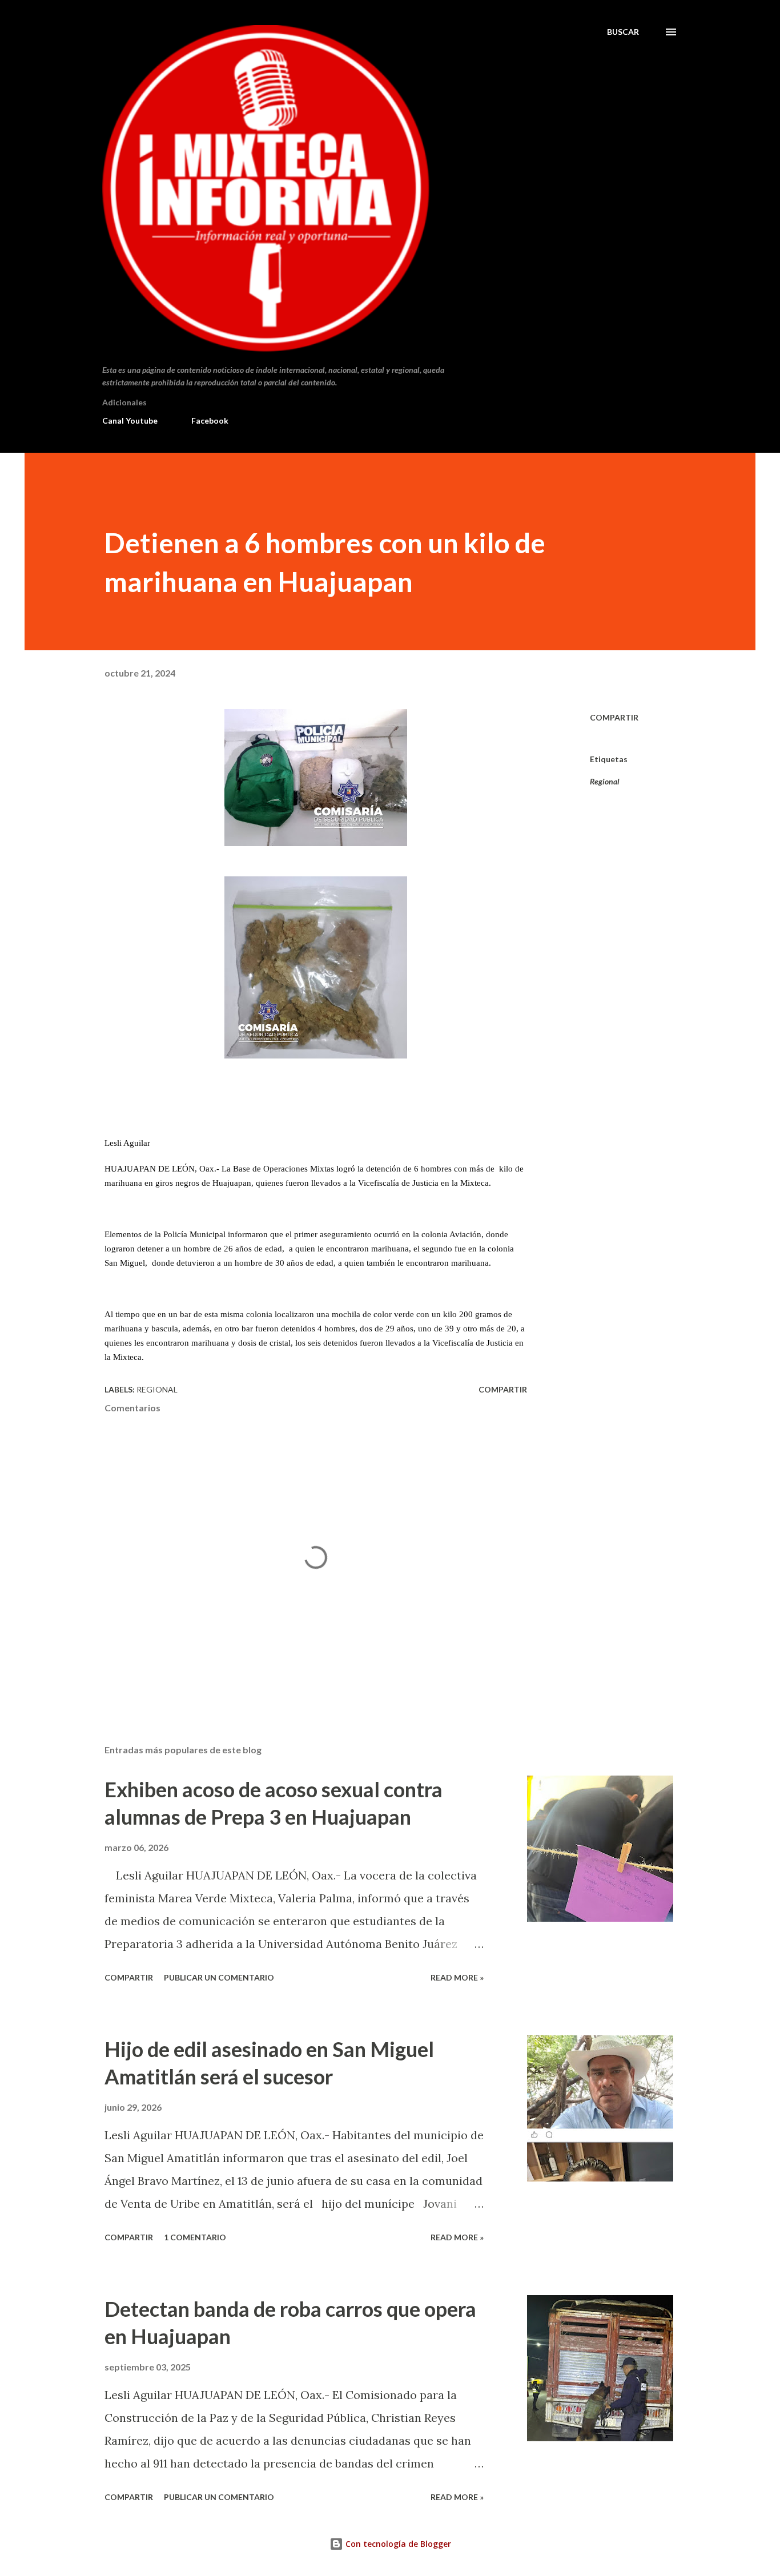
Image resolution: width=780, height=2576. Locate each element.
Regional (605, 781)
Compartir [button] (614, 717)
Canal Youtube (130, 420)
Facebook (210, 420)
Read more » (457, 1977)
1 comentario (195, 2237)
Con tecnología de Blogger (397, 2544)
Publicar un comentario (219, 1977)
